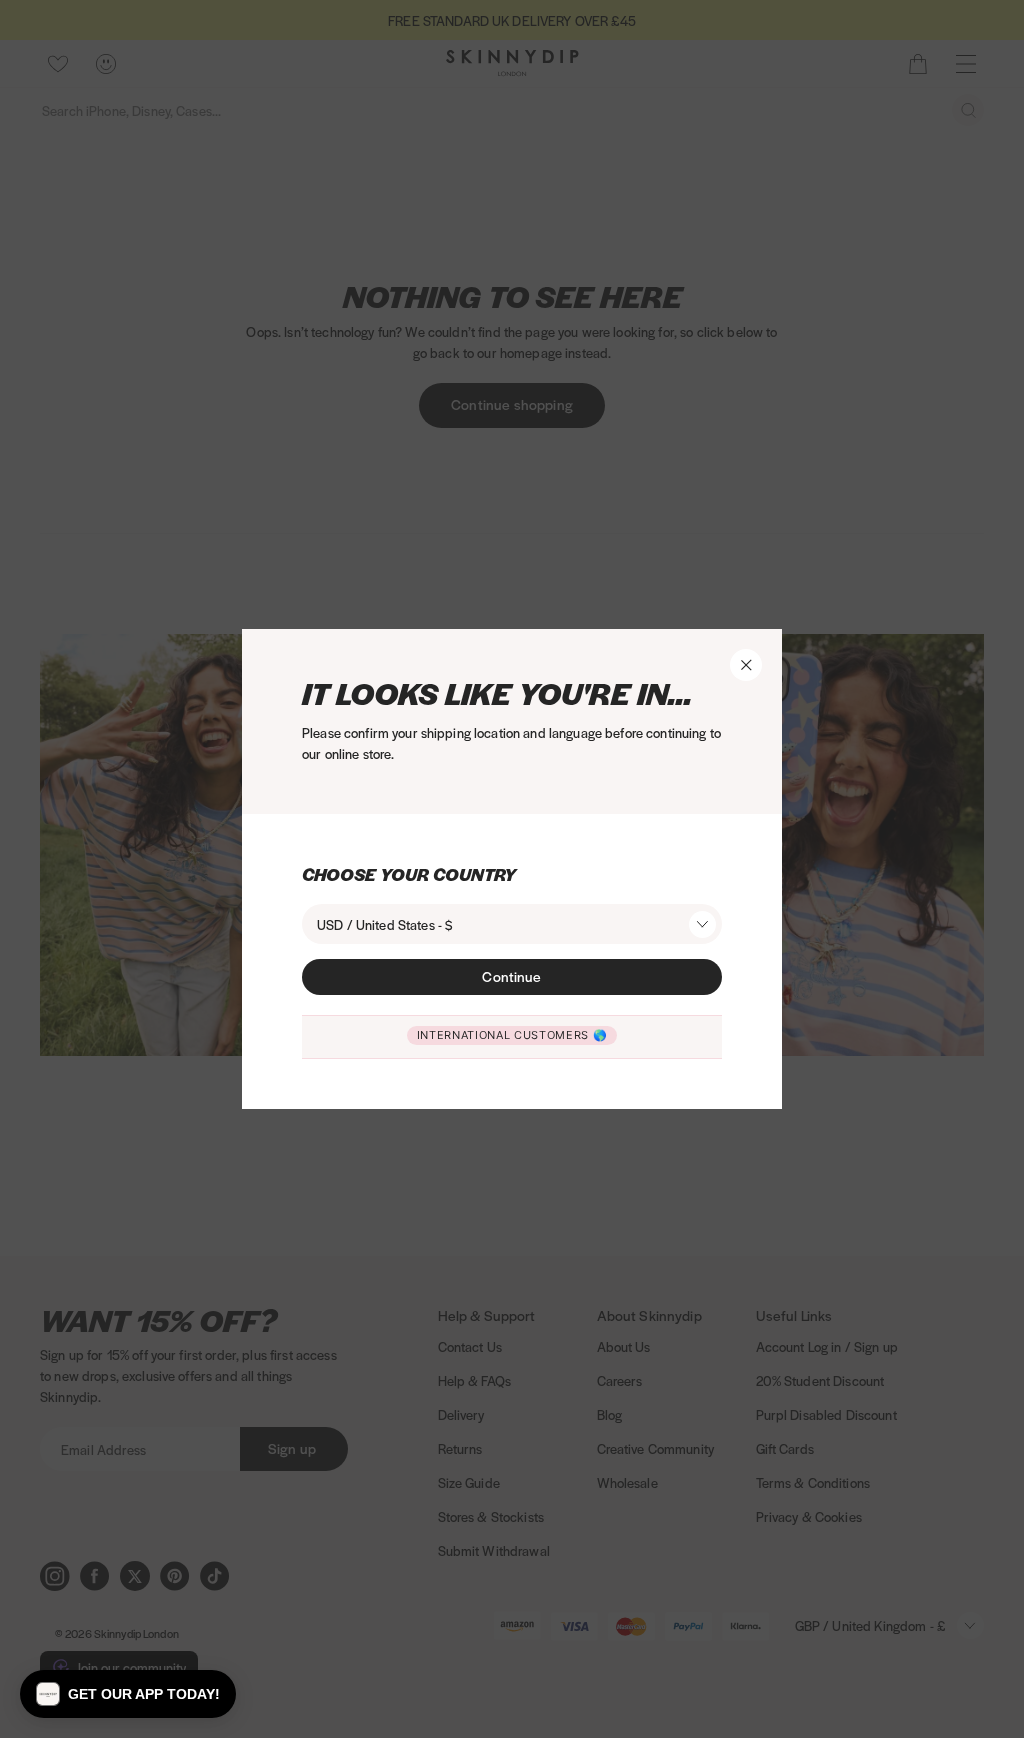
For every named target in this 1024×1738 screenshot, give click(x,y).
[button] (128, 1694)
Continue (511, 976)
